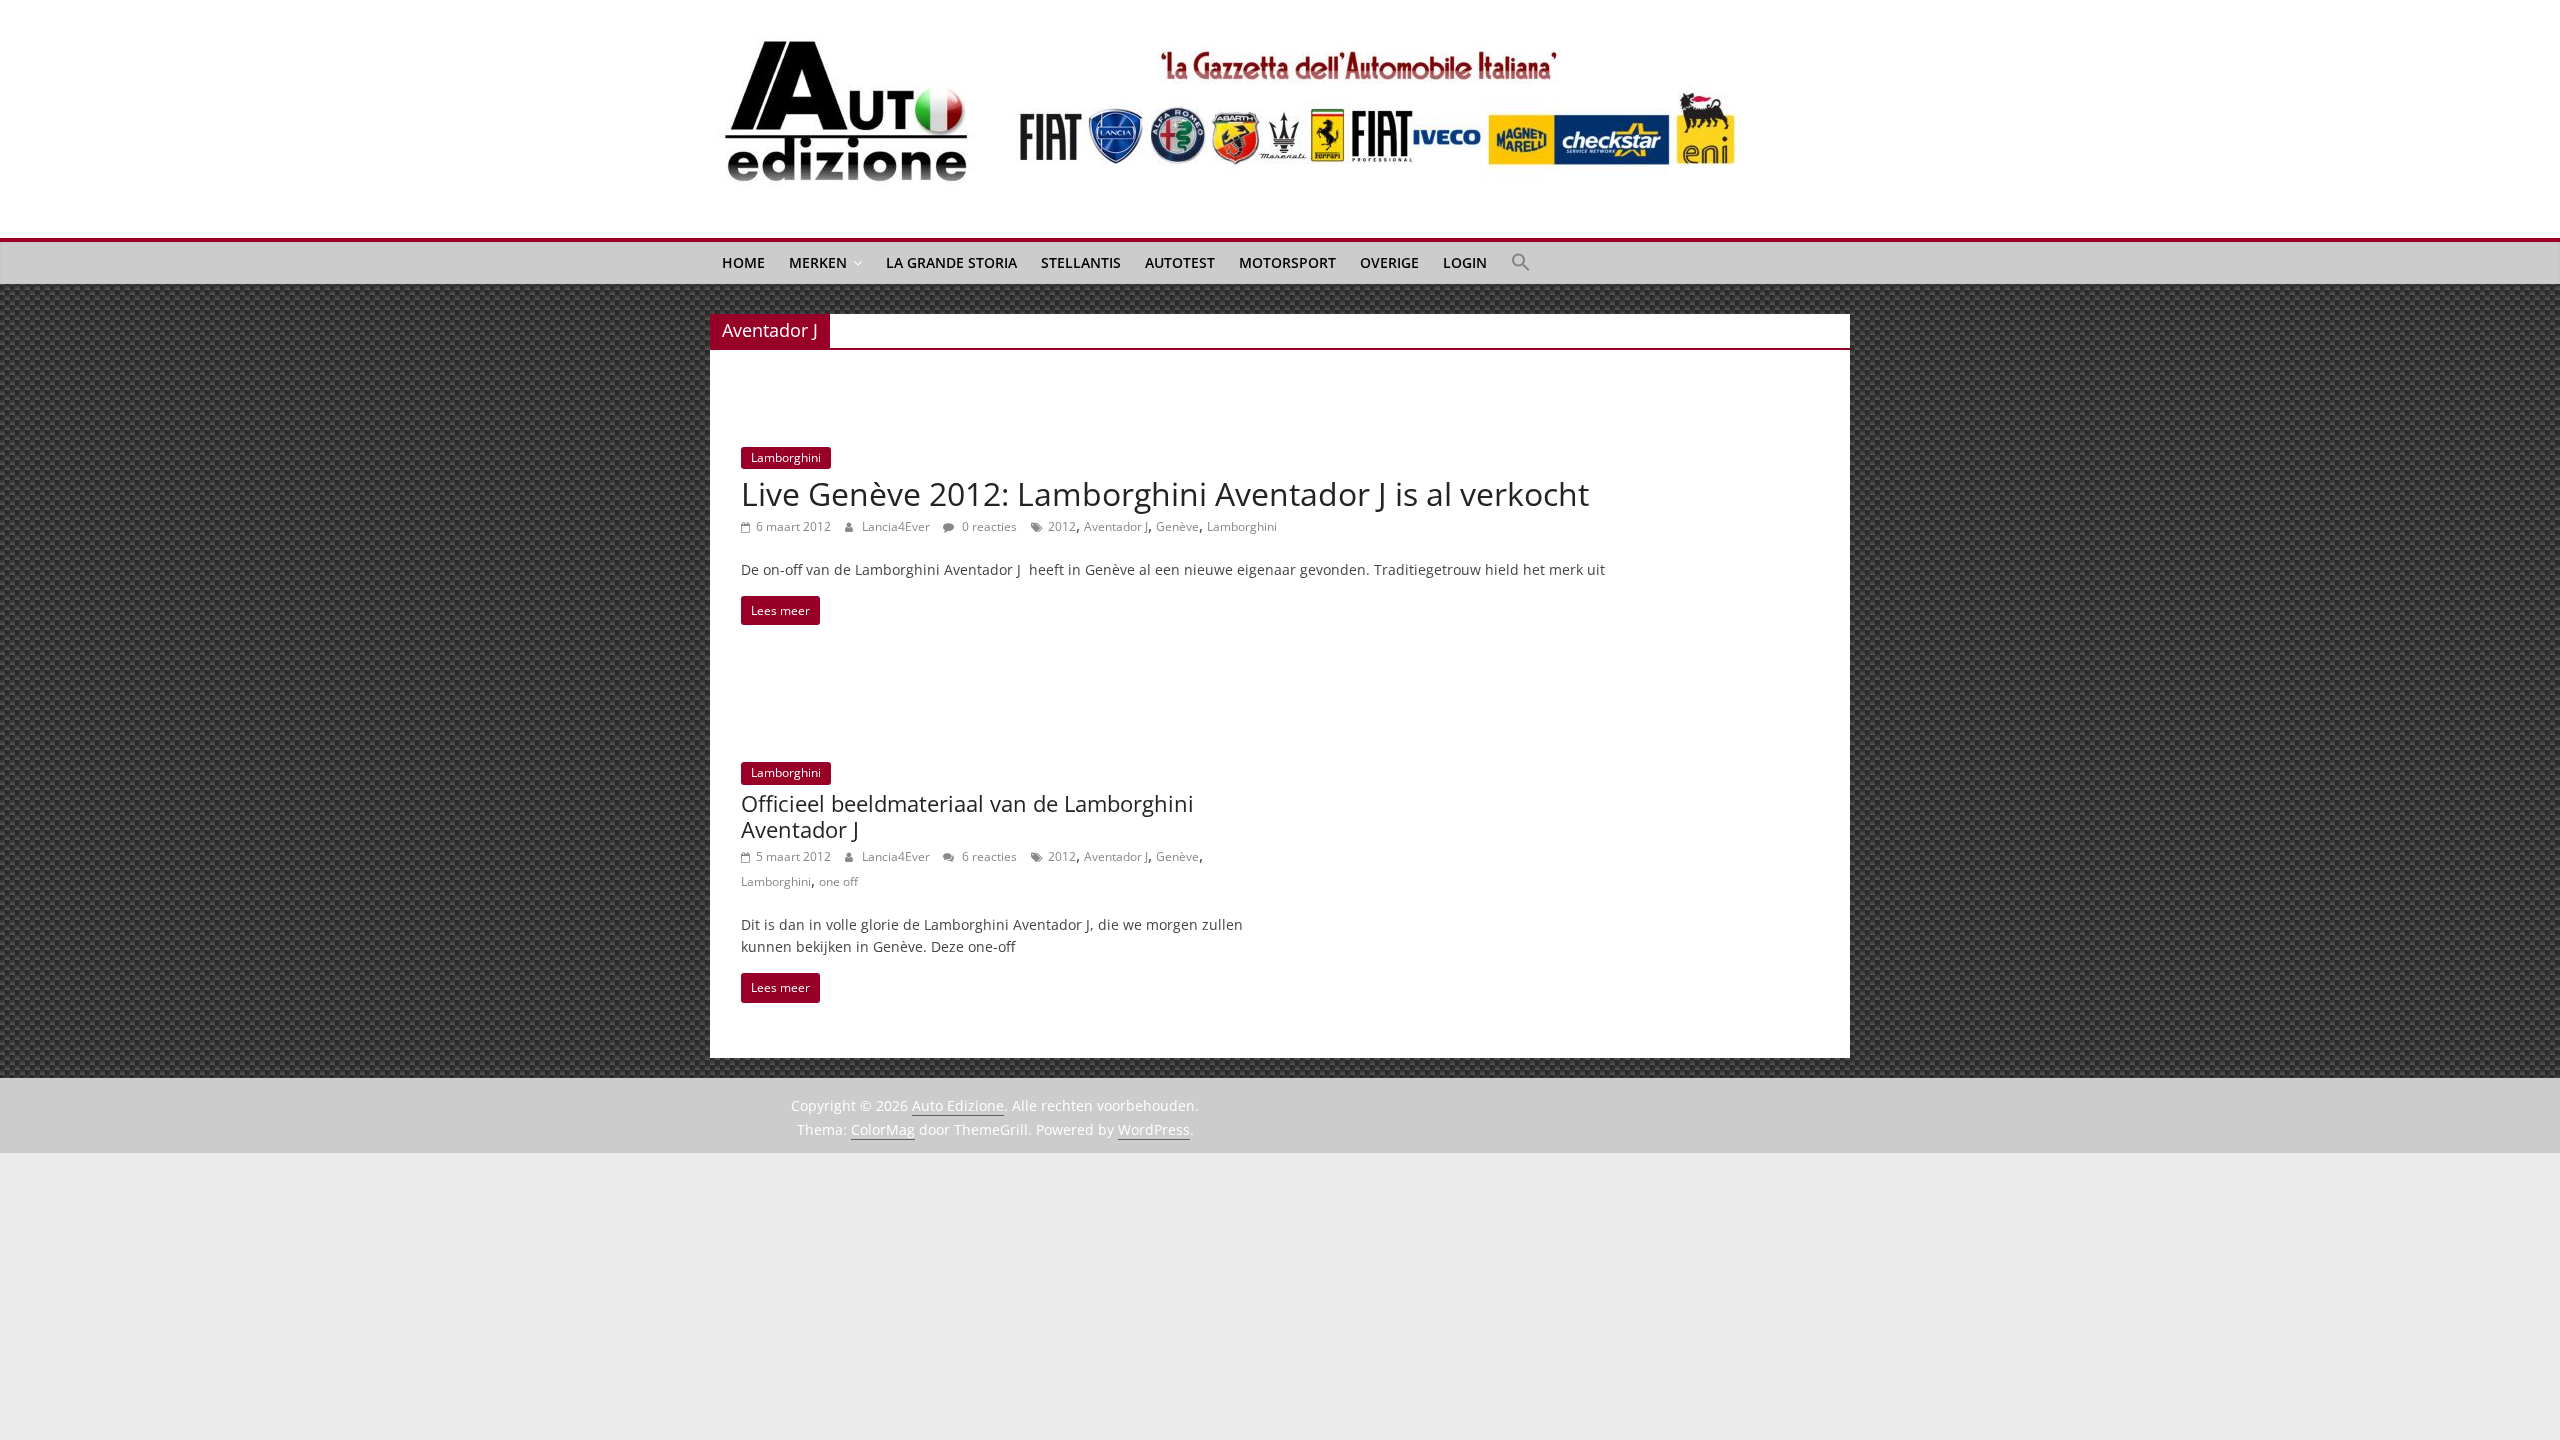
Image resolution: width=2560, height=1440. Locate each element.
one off (838, 881)
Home (743, 262)
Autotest (1180, 262)
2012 (1062, 526)
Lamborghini (786, 457)
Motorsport (1287, 262)
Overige (1389, 262)
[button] (1521, 263)
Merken (818, 262)
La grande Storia (951, 262)
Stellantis (1081, 262)
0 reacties (988, 526)
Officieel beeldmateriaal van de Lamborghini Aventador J (967, 816)
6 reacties (988, 856)
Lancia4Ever (897, 526)
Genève (1177, 526)
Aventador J (1116, 526)
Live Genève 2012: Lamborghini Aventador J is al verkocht (1165, 493)
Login (1465, 262)
